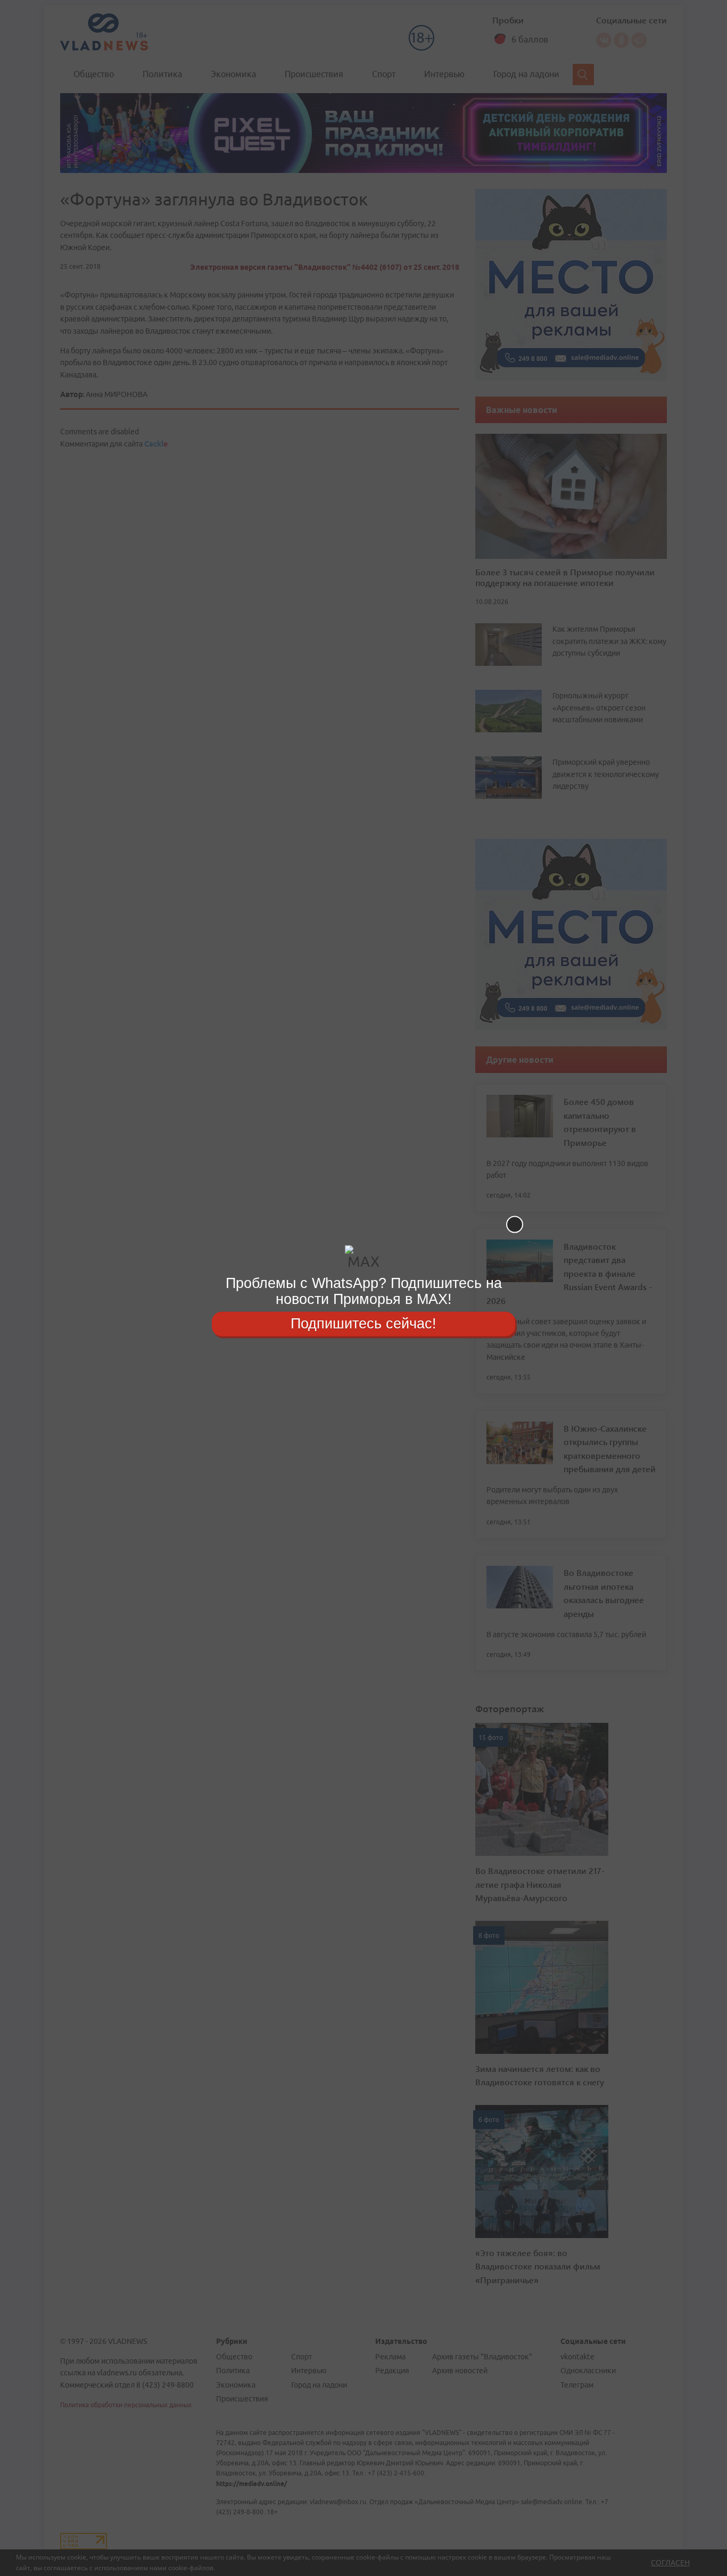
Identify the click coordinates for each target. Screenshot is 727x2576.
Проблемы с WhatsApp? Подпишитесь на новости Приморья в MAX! (364, 1291)
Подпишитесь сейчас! (363, 1324)
